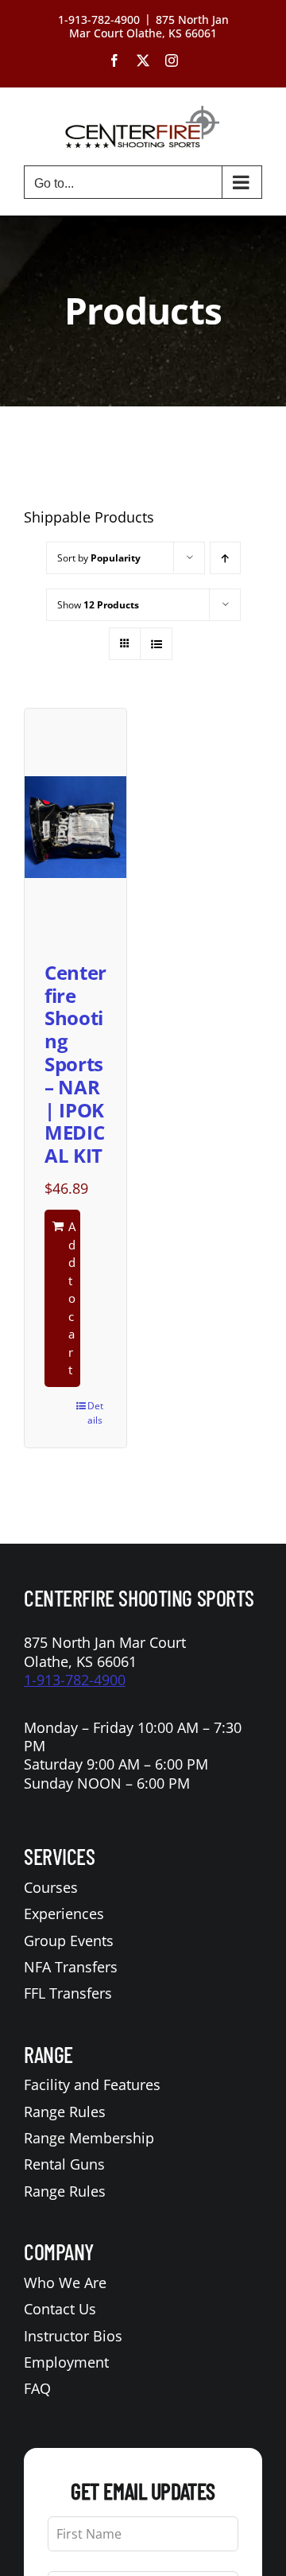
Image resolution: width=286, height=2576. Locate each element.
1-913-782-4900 (75, 1680)
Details (95, 1413)
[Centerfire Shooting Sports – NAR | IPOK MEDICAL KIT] (75, 827)
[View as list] (156, 644)
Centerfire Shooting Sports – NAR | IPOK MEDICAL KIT (75, 1064)
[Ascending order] (225, 558)
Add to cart (72, 1298)
